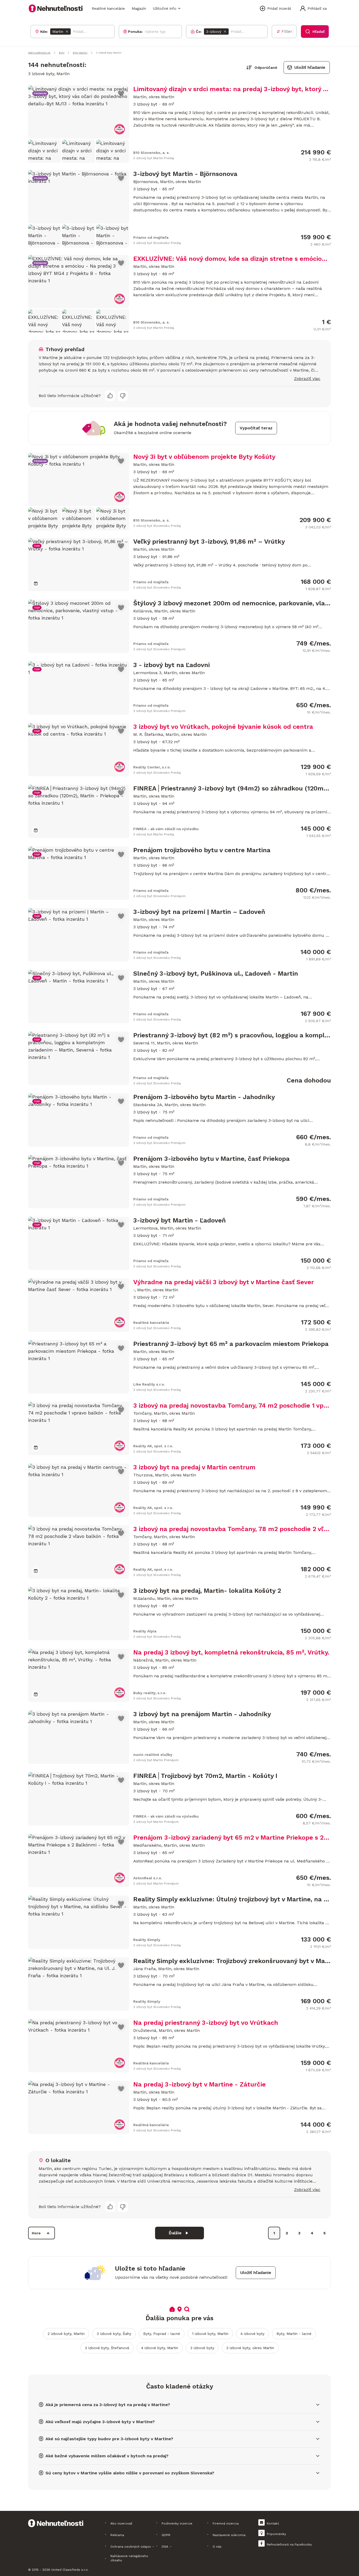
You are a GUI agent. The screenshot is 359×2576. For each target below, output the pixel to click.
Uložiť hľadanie (310, 67)
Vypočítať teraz (256, 428)
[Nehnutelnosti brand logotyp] (56, 8)
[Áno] (110, 396)
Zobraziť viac (307, 379)
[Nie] (123, 396)
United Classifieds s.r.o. (70, 2570)
